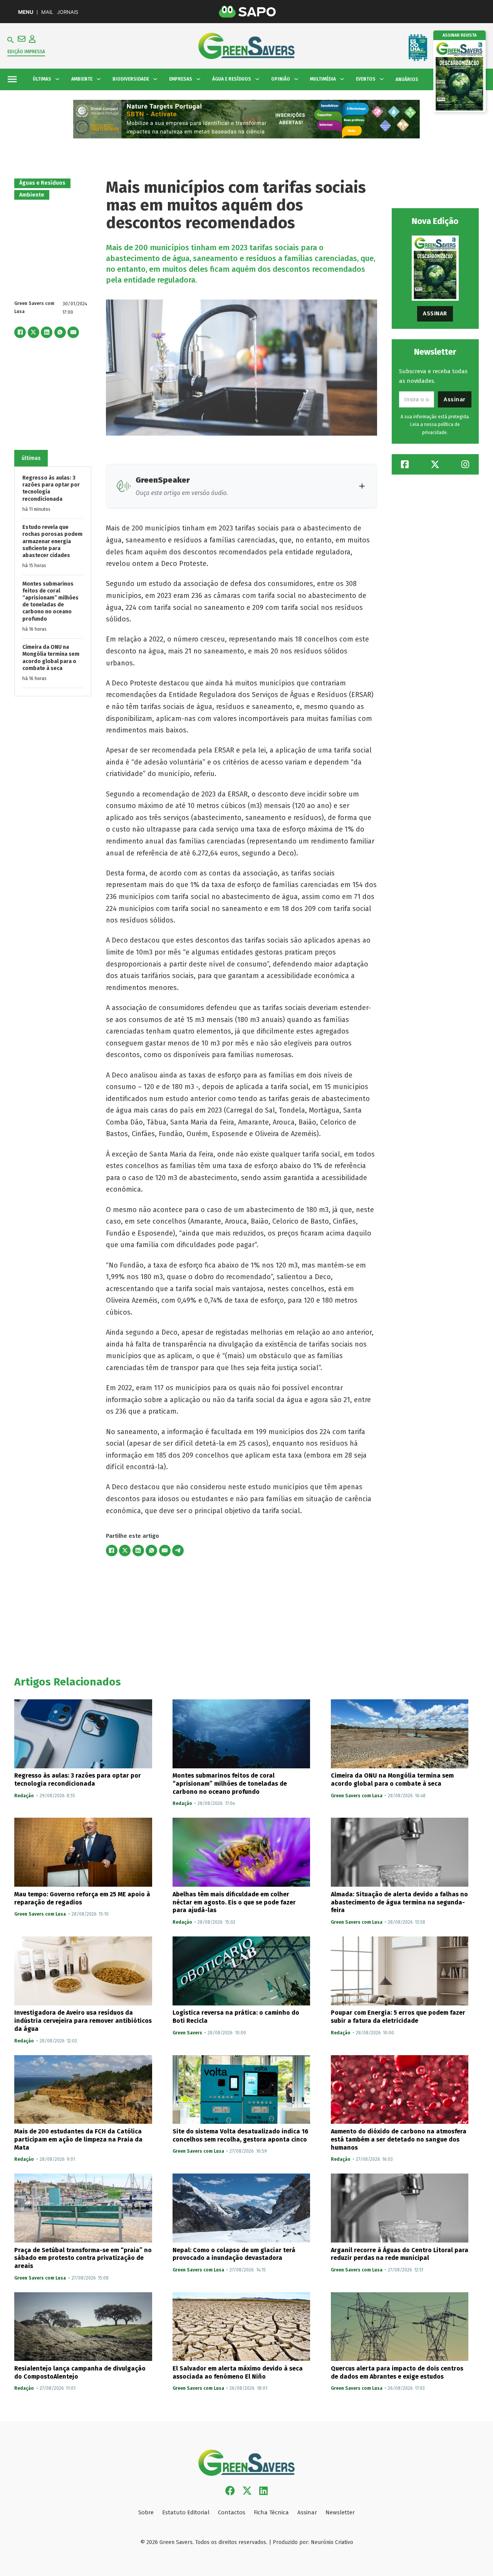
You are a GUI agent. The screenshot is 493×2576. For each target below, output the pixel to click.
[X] (34, 332)
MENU (26, 12)
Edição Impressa (26, 52)
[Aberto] (12, 79)
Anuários (407, 79)
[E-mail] (73, 332)
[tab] (31, 458)
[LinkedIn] (47, 332)
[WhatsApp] (60, 332)
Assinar (435, 313)
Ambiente (32, 195)
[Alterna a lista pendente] (57, 79)
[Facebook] (20, 332)
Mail (47, 12)
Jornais (68, 12)
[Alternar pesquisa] (11, 40)
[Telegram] (178, 1551)
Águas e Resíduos (42, 183)
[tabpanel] (53, 581)
